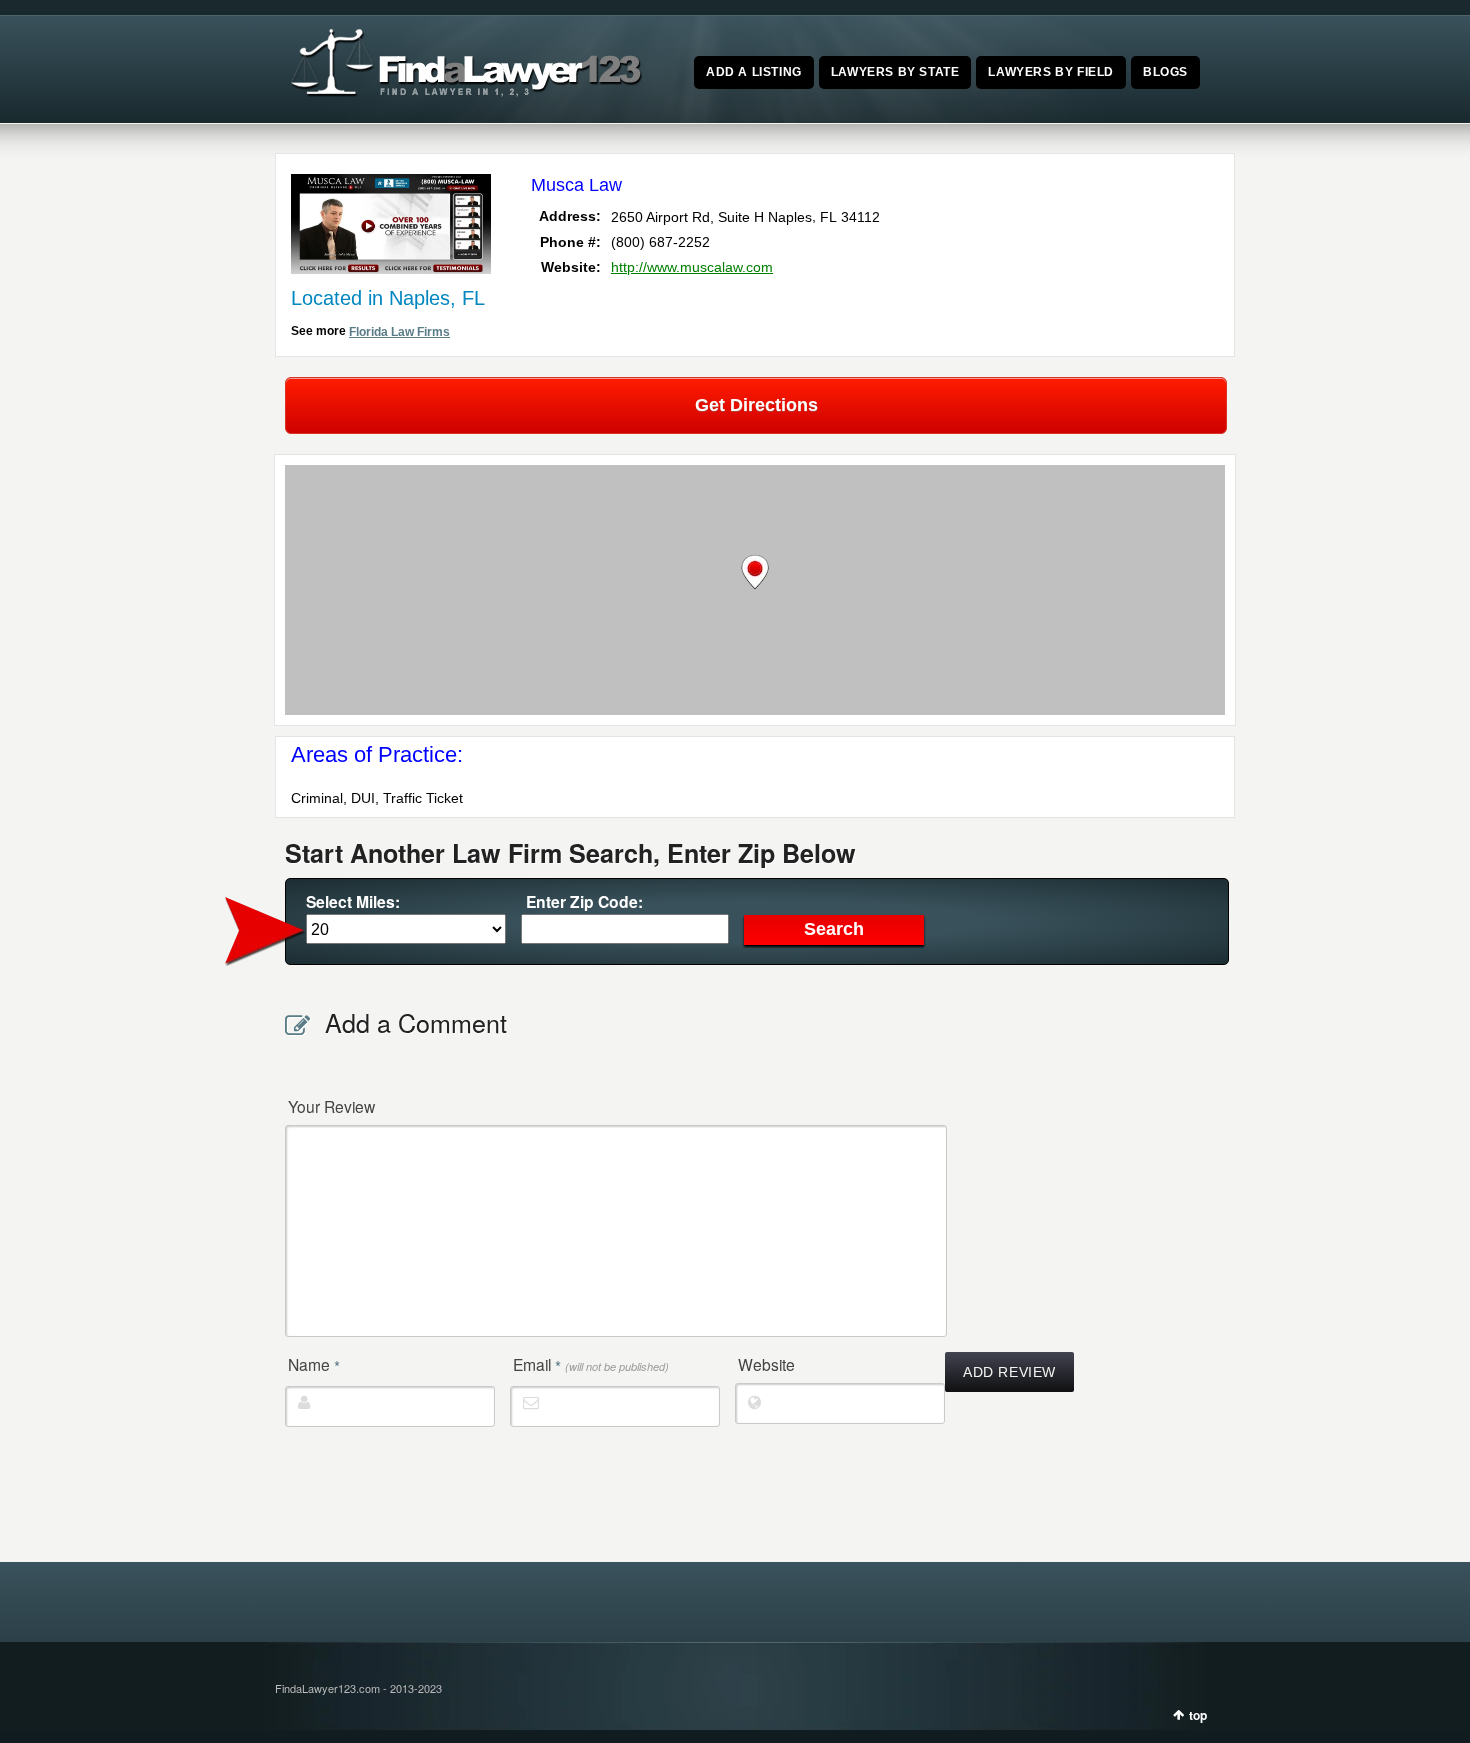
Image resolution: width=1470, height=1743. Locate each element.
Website (766, 1364)
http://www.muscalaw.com (692, 267)
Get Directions (756, 405)
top (1198, 1715)
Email (591, 1365)
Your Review (331, 1106)
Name (314, 1365)
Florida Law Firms (399, 332)
